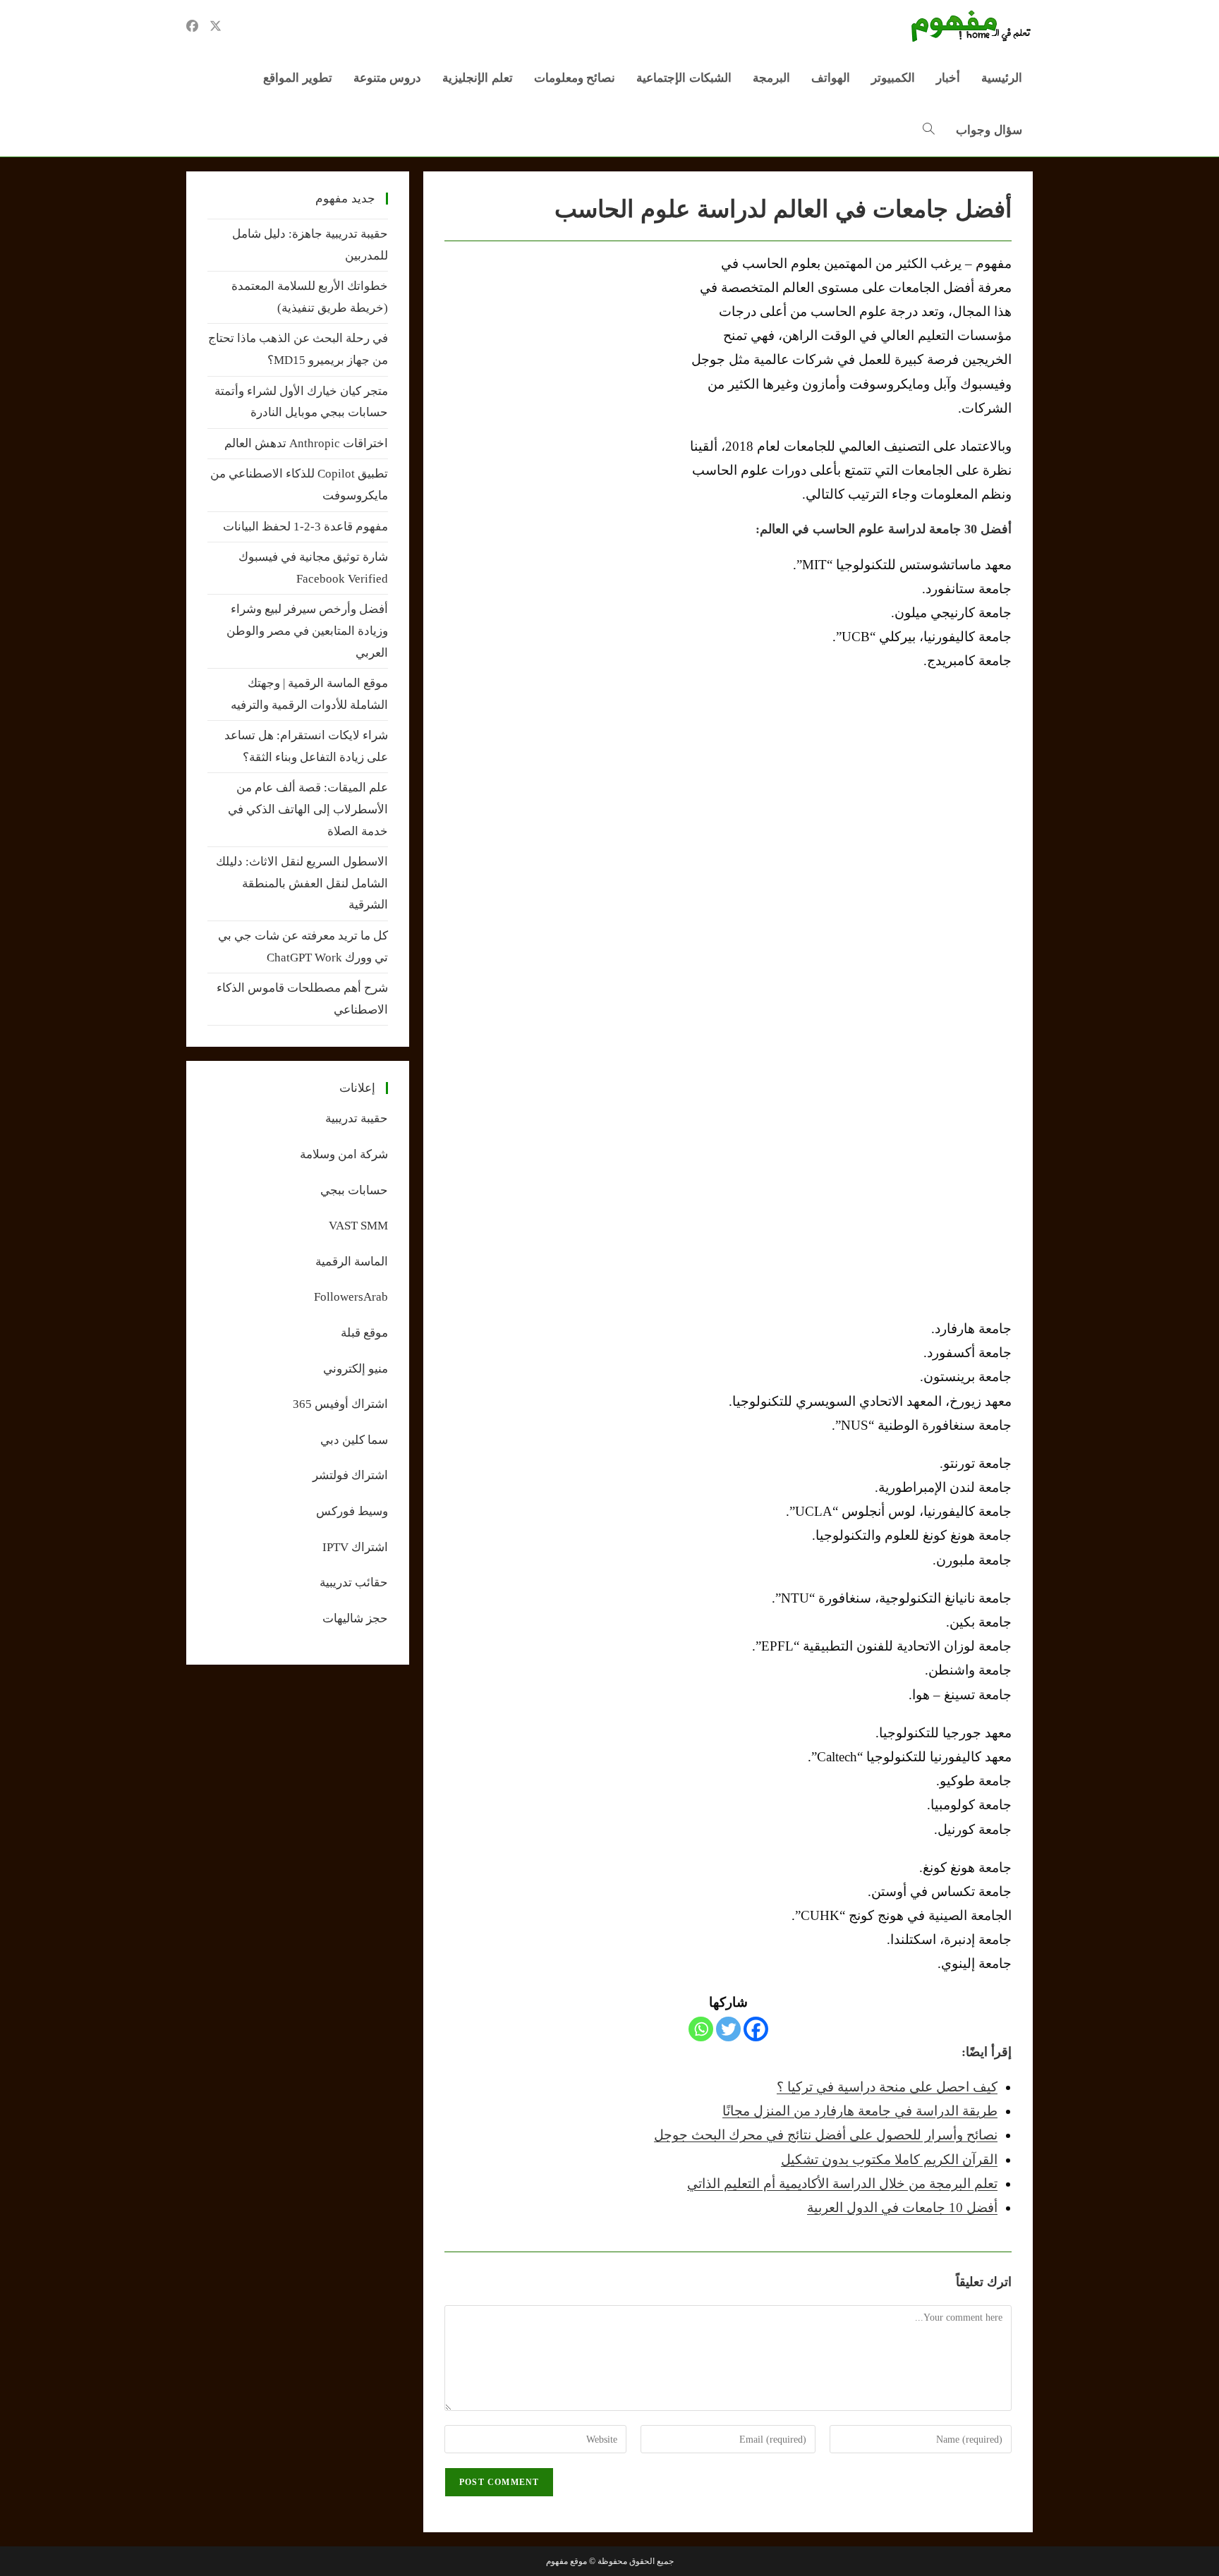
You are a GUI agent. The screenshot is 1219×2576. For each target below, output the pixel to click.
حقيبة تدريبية (357, 1118)
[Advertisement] (563, 358)
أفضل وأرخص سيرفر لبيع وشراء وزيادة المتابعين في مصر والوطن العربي (307, 631)
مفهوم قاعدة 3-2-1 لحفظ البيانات (305, 527)
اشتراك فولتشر (350, 1475)
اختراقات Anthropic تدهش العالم (306, 443)
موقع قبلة (364, 1333)
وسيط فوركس (352, 1511)
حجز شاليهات (355, 1618)
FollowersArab (351, 1297)
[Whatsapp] (701, 2029)
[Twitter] (728, 2029)
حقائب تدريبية (354, 1582)
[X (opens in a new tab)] (216, 26)
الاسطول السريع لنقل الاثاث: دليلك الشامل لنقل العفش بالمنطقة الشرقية (302, 883)
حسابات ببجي (354, 1190)
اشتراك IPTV (355, 1547)
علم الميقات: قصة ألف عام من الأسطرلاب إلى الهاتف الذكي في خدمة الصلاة (308, 809)
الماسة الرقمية (352, 1262)
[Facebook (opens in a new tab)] (192, 26)
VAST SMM (358, 1226)
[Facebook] (756, 2029)
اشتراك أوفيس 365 (340, 1404)
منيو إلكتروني (356, 1369)
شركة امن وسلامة (344, 1154)
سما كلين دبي (354, 1440)
